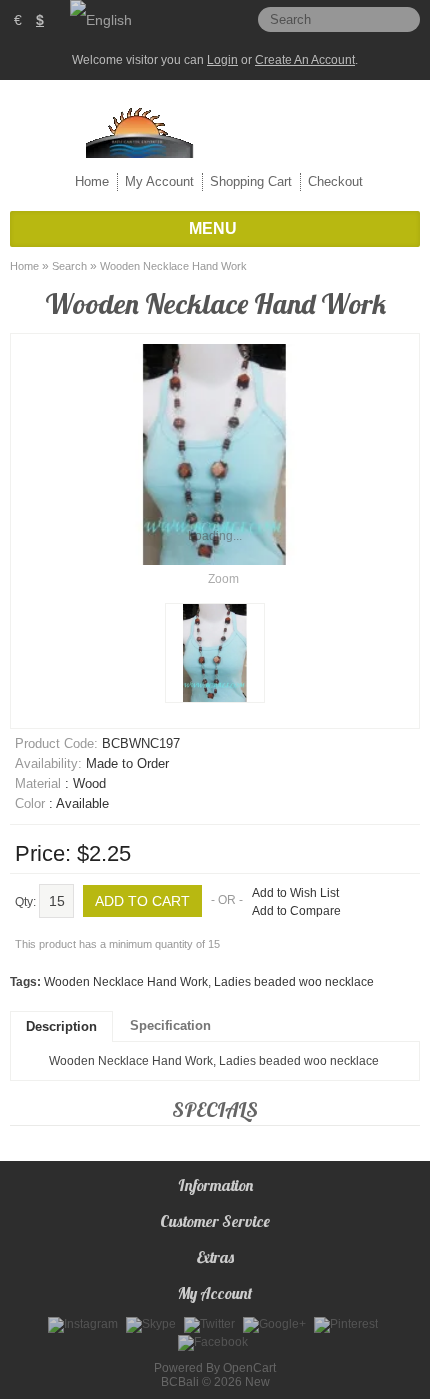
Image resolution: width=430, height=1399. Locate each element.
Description (61, 1026)
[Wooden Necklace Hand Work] (215, 653)
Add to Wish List (295, 893)
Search (69, 266)
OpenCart (249, 1368)
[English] (101, 20)
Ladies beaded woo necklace (294, 982)
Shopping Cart (251, 181)
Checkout (335, 181)
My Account (159, 181)
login (222, 60)
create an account (305, 60)
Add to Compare (296, 911)
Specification (170, 1025)
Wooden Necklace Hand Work (173, 266)
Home (92, 181)
